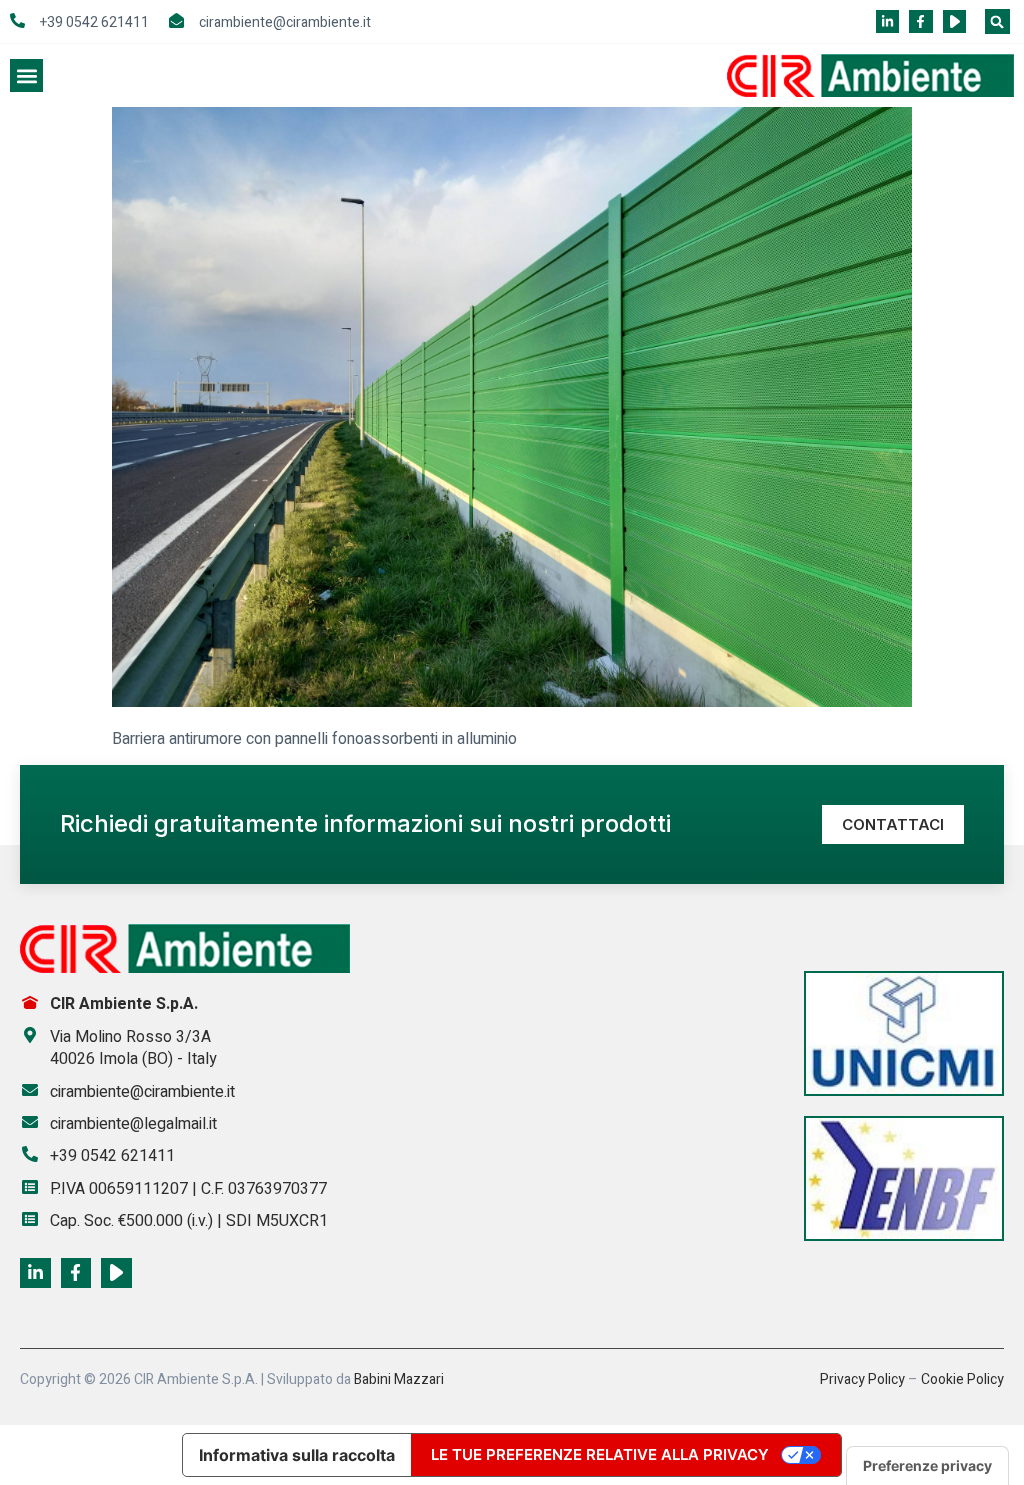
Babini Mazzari (399, 1379)
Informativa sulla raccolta (297, 1455)
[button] (997, 21)
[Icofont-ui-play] (954, 21)
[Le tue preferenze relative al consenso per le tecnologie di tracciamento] (927, 1466)
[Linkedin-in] (887, 21)
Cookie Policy (962, 1379)
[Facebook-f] (920, 21)
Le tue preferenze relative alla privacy (600, 1454)
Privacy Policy (862, 1379)
